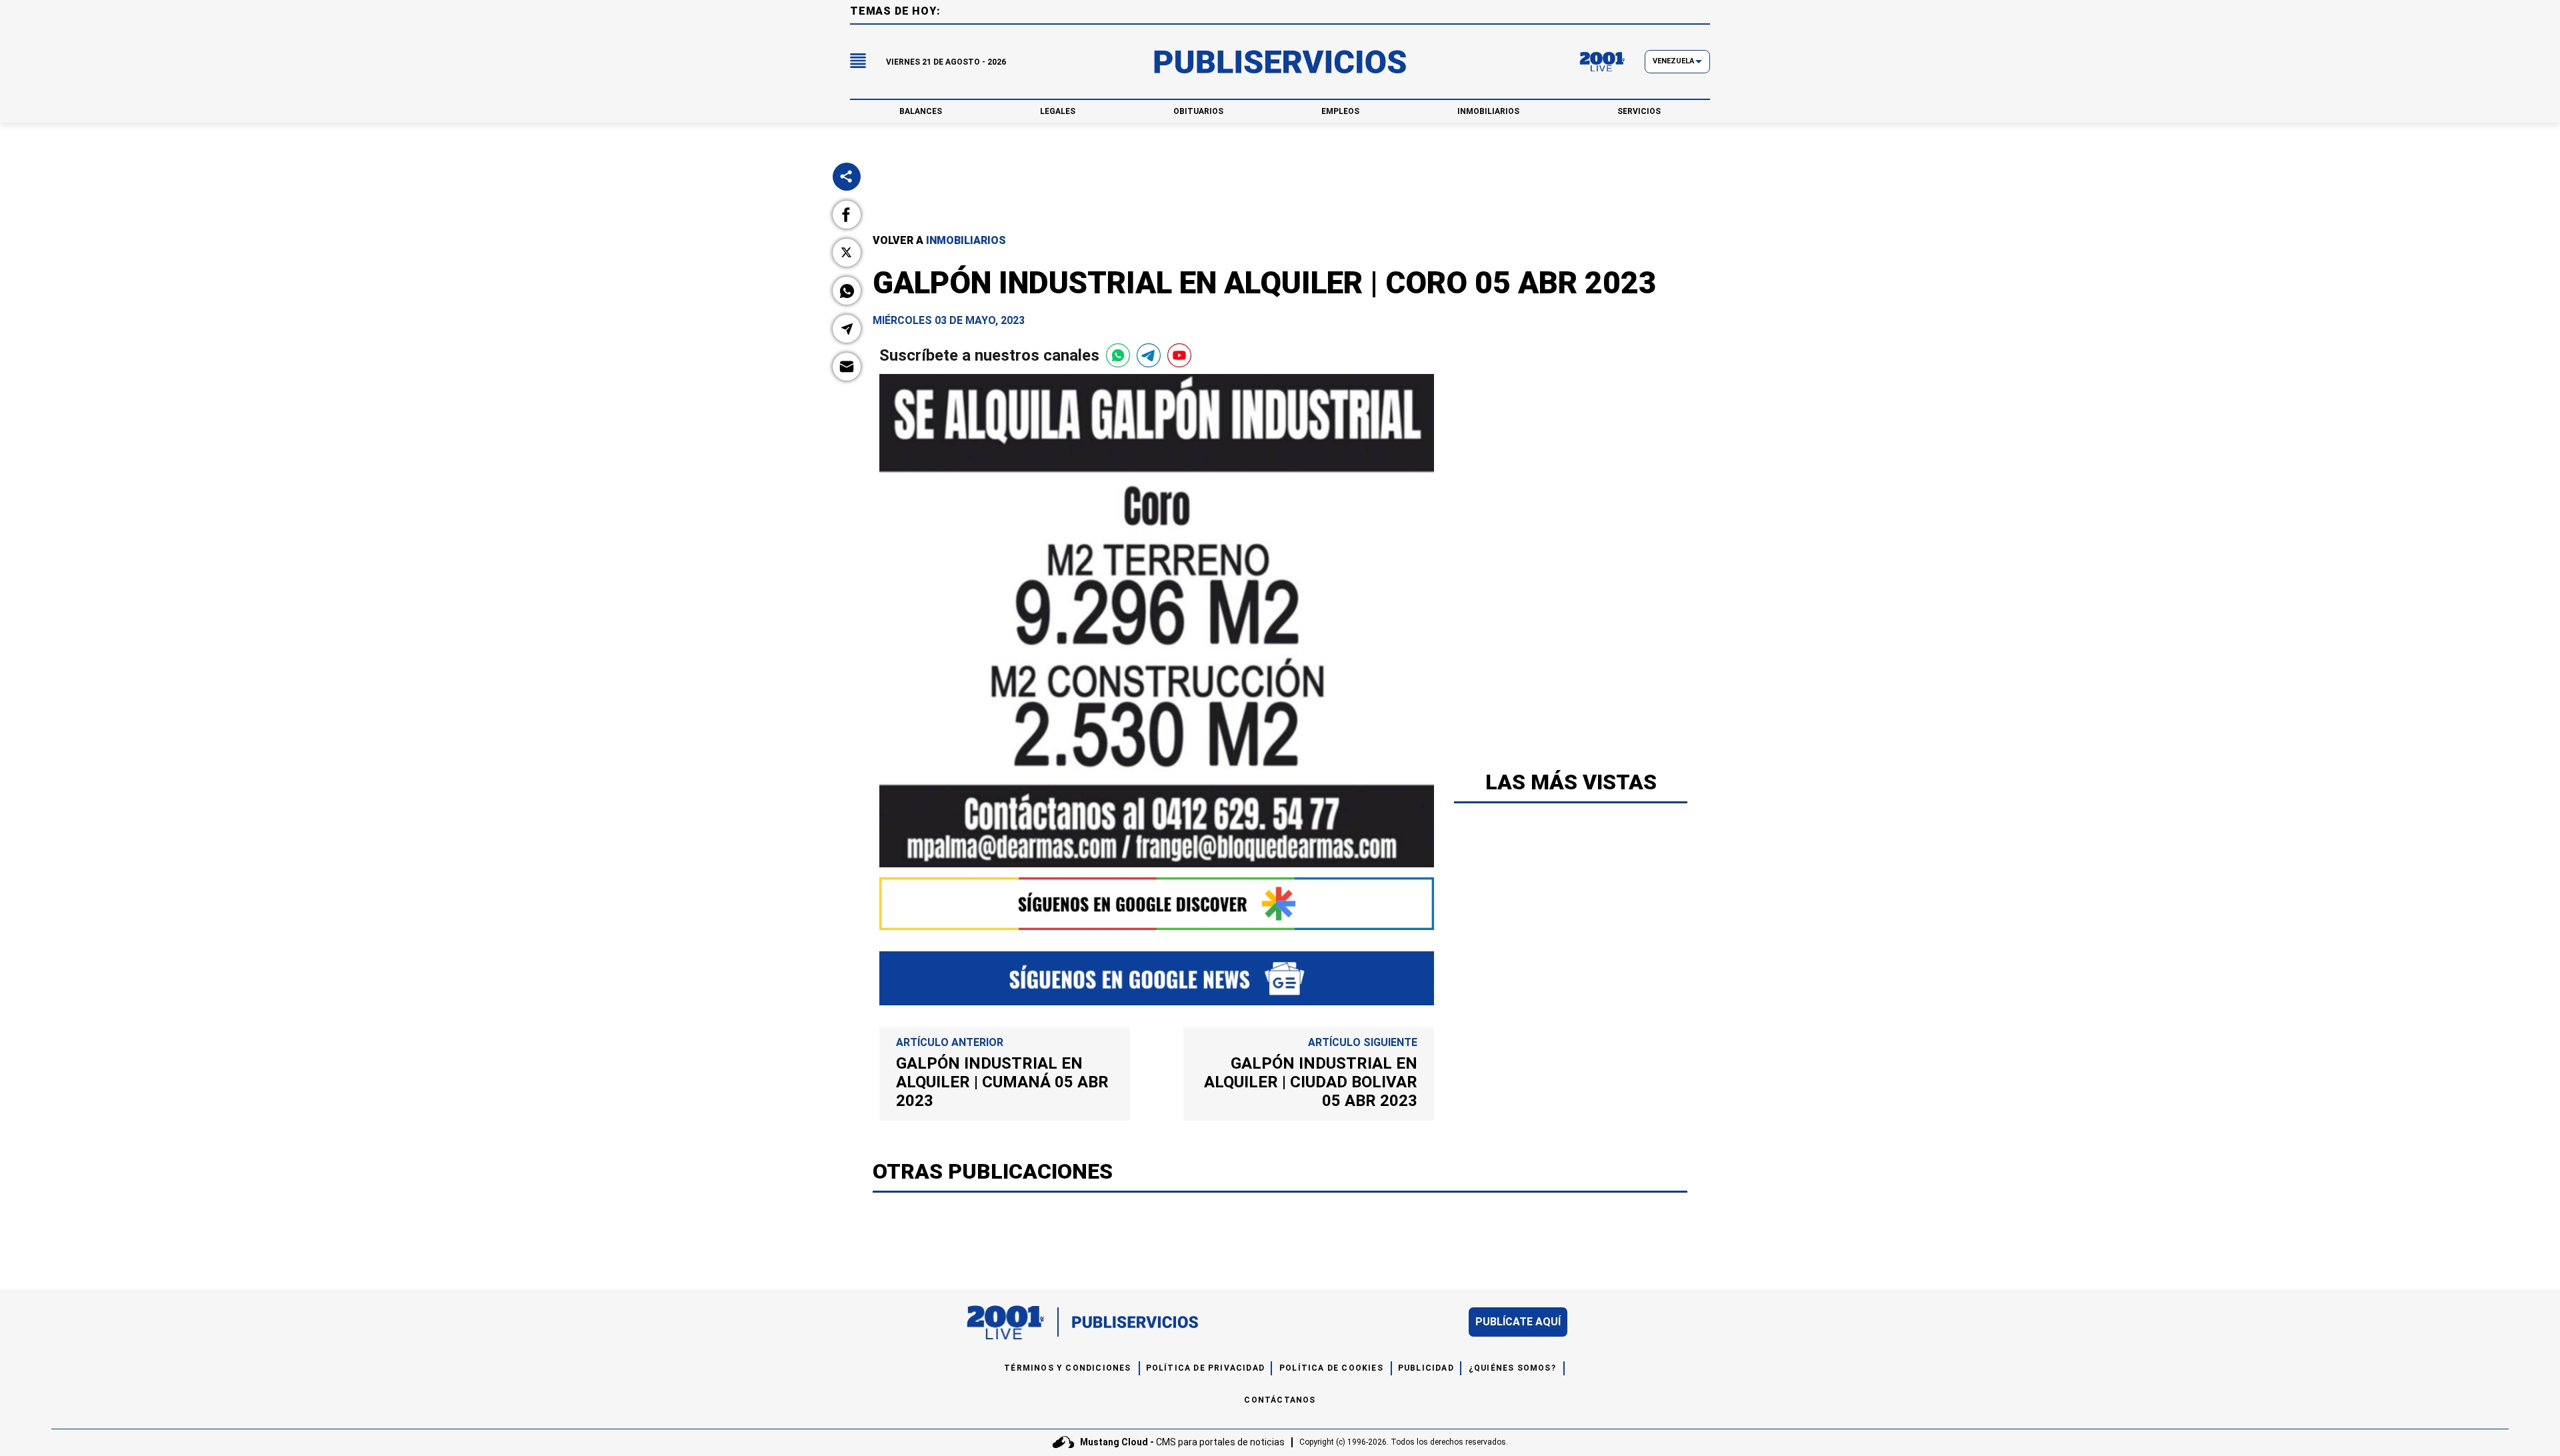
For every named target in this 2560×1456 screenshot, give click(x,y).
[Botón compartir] (847, 177)
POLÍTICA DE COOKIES (1331, 1368)
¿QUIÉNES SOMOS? (1512, 1368)
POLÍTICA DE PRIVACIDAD (1205, 1368)
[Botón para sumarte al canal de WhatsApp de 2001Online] (1118, 355)
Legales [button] (1058, 111)
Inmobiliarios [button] (1488, 111)
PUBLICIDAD (1426, 1368)
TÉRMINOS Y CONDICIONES (1067, 1368)
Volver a (939, 240)
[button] (847, 215)
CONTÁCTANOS (1280, 1400)
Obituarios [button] (1198, 111)
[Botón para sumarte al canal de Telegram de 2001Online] (1149, 355)
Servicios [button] (1639, 111)
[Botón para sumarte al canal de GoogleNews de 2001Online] (1157, 978)
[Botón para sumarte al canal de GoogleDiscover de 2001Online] (1157, 904)
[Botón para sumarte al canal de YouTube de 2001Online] (1179, 355)
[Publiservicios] (1280, 62)
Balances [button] (921, 111)
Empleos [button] (1340, 111)
